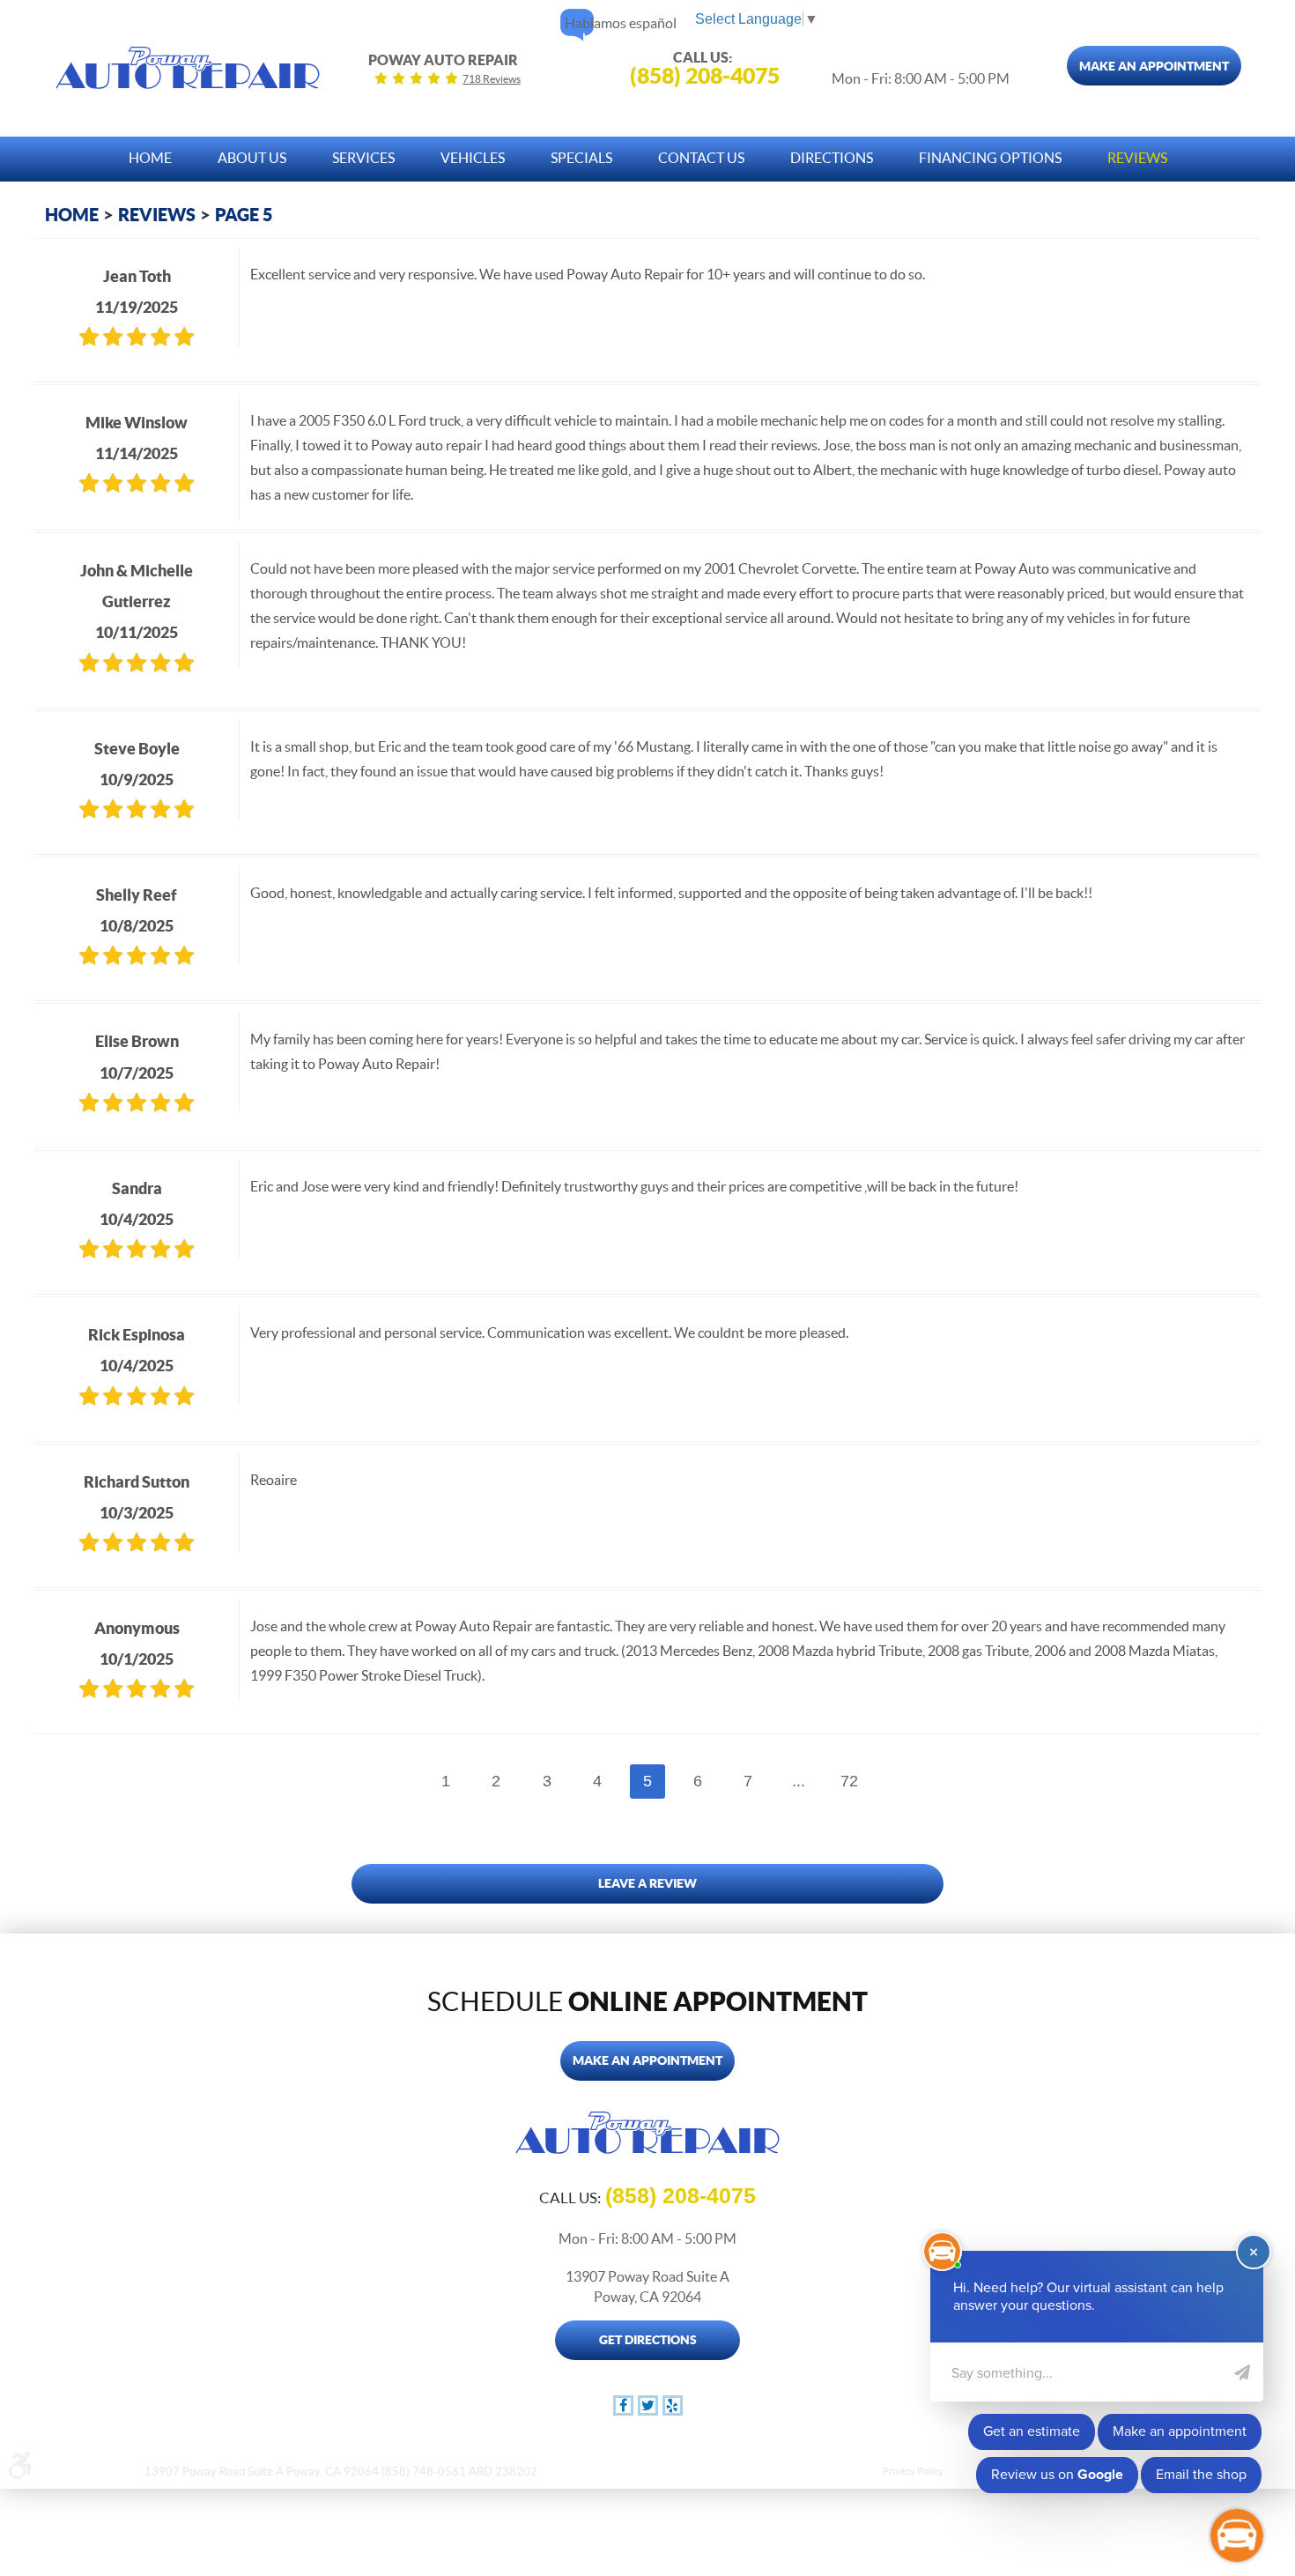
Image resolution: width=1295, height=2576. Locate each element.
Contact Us (701, 158)
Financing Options (990, 158)
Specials (581, 158)
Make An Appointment (1154, 66)
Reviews (1137, 158)
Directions (832, 158)
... (799, 1781)
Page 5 (244, 215)
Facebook (623, 2405)
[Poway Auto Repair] (188, 68)
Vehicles (473, 158)
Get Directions (648, 2340)
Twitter (648, 2405)
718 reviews (492, 79)
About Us (252, 158)
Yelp (673, 2405)
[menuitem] (150, 154)
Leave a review (647, 1883)
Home (150, 158)
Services (363, 158)
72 (849, 1781)
